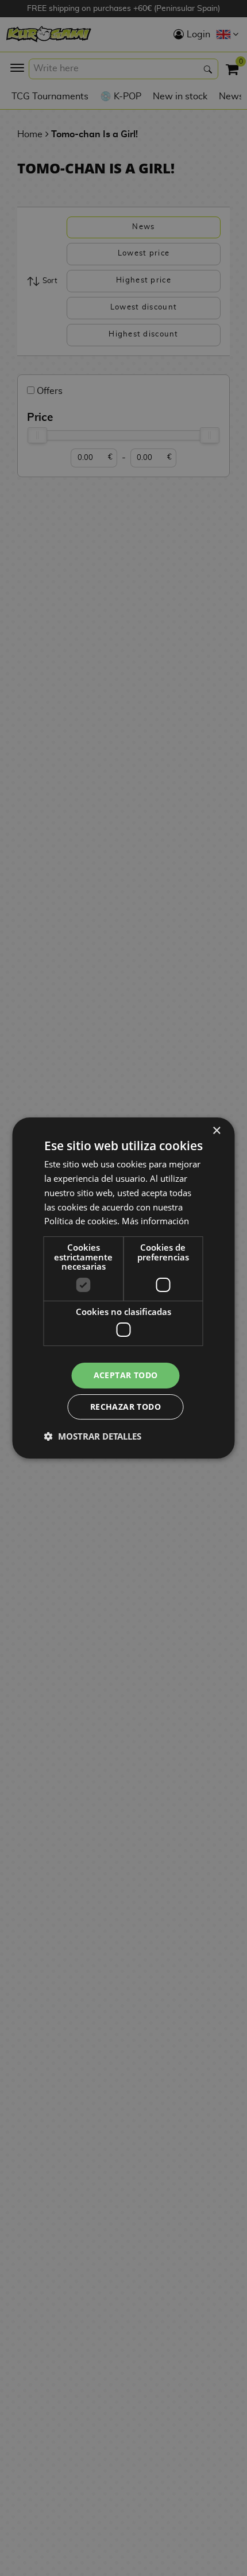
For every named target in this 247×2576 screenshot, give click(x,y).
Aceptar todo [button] (126, 1375)
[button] (93, 1436)
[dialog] (123, 1288)
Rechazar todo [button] (126, 1407)
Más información (155, 1221)
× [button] (216, 1131)
